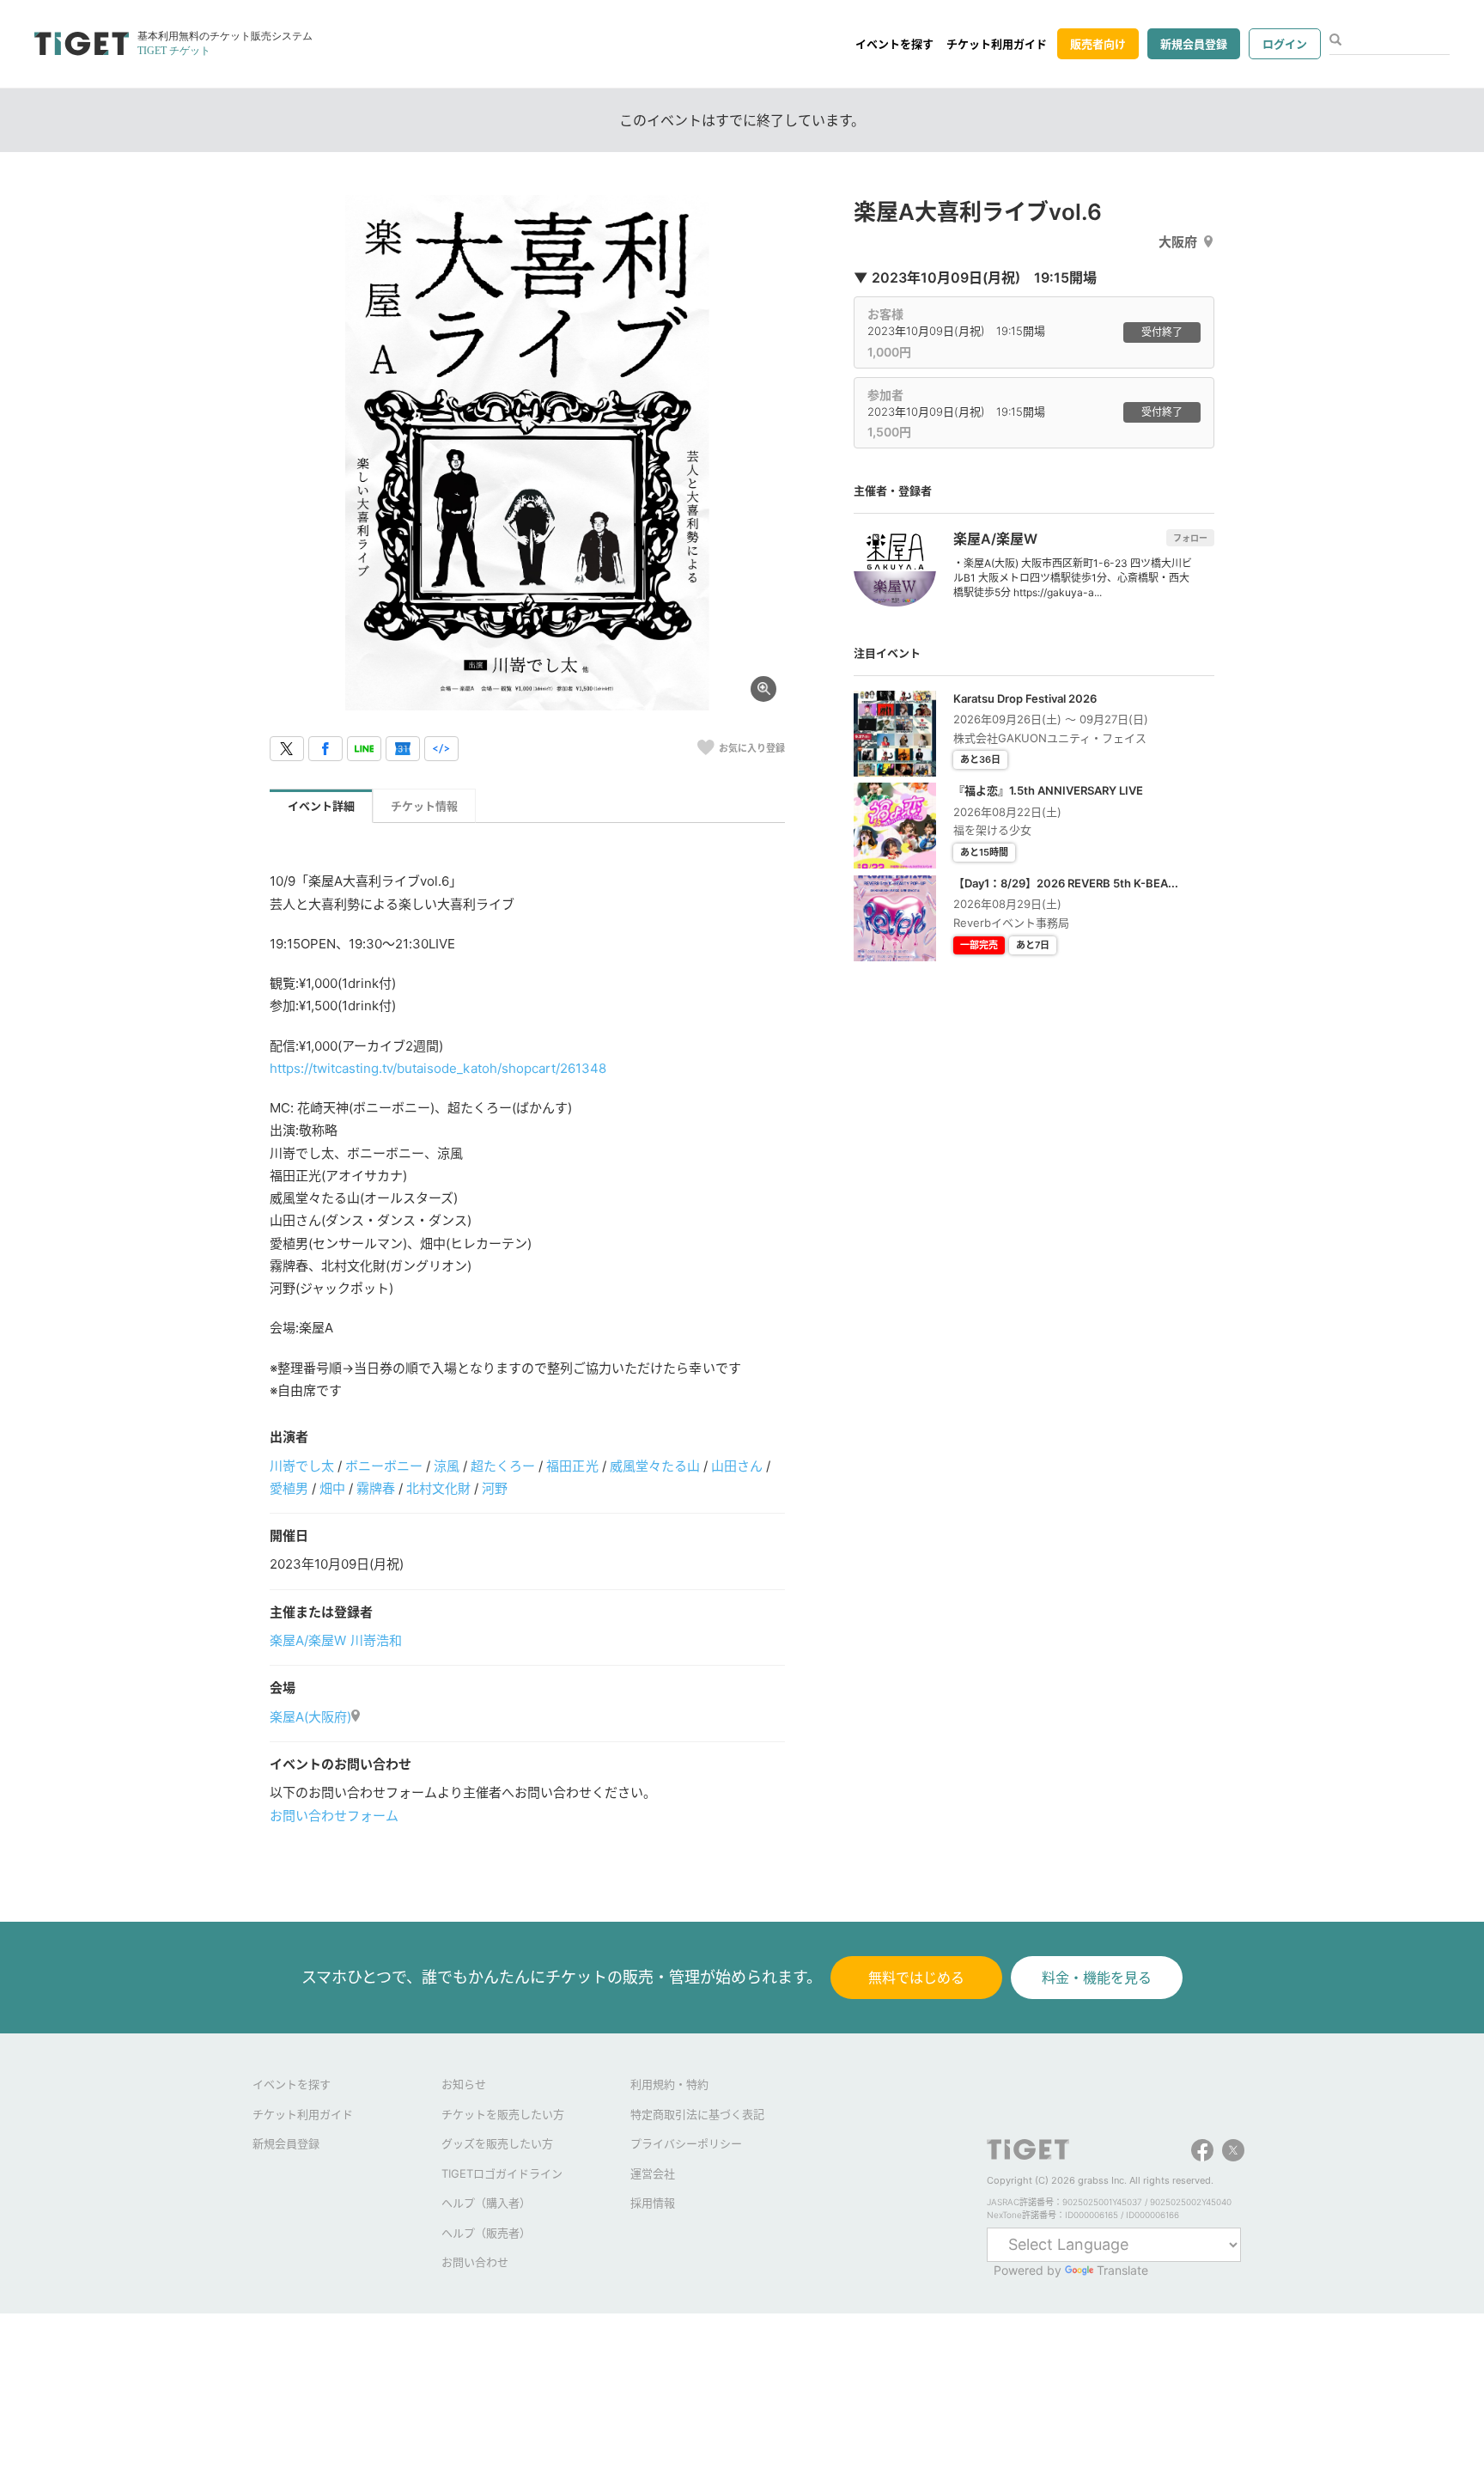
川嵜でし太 (302, 1466)
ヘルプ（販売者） (486, 2233)
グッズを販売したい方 (497, 2143)
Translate (1122, 2270)
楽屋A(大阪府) (310, 1717)
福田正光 (572, 1466)
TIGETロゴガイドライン (502, 2173)
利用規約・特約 (669, 2084)
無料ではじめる (916, 1978)
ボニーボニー (384, 1466)
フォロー (1190, 538)
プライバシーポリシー (686, 2143)
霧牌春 (376, 1488)
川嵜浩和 (376, 1640)
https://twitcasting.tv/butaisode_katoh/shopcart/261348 (438, 1068)
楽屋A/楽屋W (308, 1640)
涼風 (447, 1466)
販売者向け (1098, 44)
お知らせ (464, 2084)
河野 (495, 1488)
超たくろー (503, 1466)
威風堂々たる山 (655, 1466)
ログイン (1285, 44)
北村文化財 (438, 1488)
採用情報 (653, 2203)
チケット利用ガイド (997, 44)
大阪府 (1178, 242)
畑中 (332, 1488)
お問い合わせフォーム (334, 1816)
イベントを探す (894, 44)
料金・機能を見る (1097, 1978)
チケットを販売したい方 (503, 2114)
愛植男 (289, 1488)
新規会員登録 (1194, 44)
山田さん (737, 1466)
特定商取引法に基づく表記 (697, 2114)
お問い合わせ (475, 2262)
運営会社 (653, 2173)
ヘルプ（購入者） (486, 2203)
